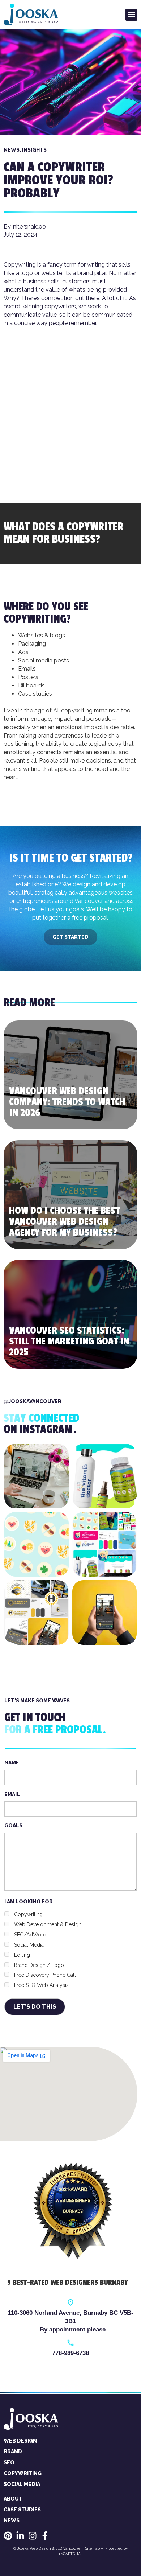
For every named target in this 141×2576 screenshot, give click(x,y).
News (12, 150)
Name (12, 1763)
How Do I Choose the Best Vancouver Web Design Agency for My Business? (64, 1222)
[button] (131, 15)
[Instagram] (33, 2536)
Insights (34, 150)
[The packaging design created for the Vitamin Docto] (104, 1476)
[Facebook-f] (45, 2536)
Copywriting (35, 619)
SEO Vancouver (69, 2548)
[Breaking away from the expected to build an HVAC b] (37, 1612)
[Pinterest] (8, 2536)
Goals (13, 1825)
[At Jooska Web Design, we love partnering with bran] (37, 1544)
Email (12, 1794)
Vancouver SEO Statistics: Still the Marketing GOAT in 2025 (69, 1341)
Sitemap (93, 2548)
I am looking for (43, 1944)
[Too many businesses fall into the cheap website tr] (37, 1476)
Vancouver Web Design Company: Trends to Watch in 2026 (67, 1102)
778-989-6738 (70, 2353)
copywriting (77, 710)
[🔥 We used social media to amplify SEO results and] (104, 1612)
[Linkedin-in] (20, 2536)
